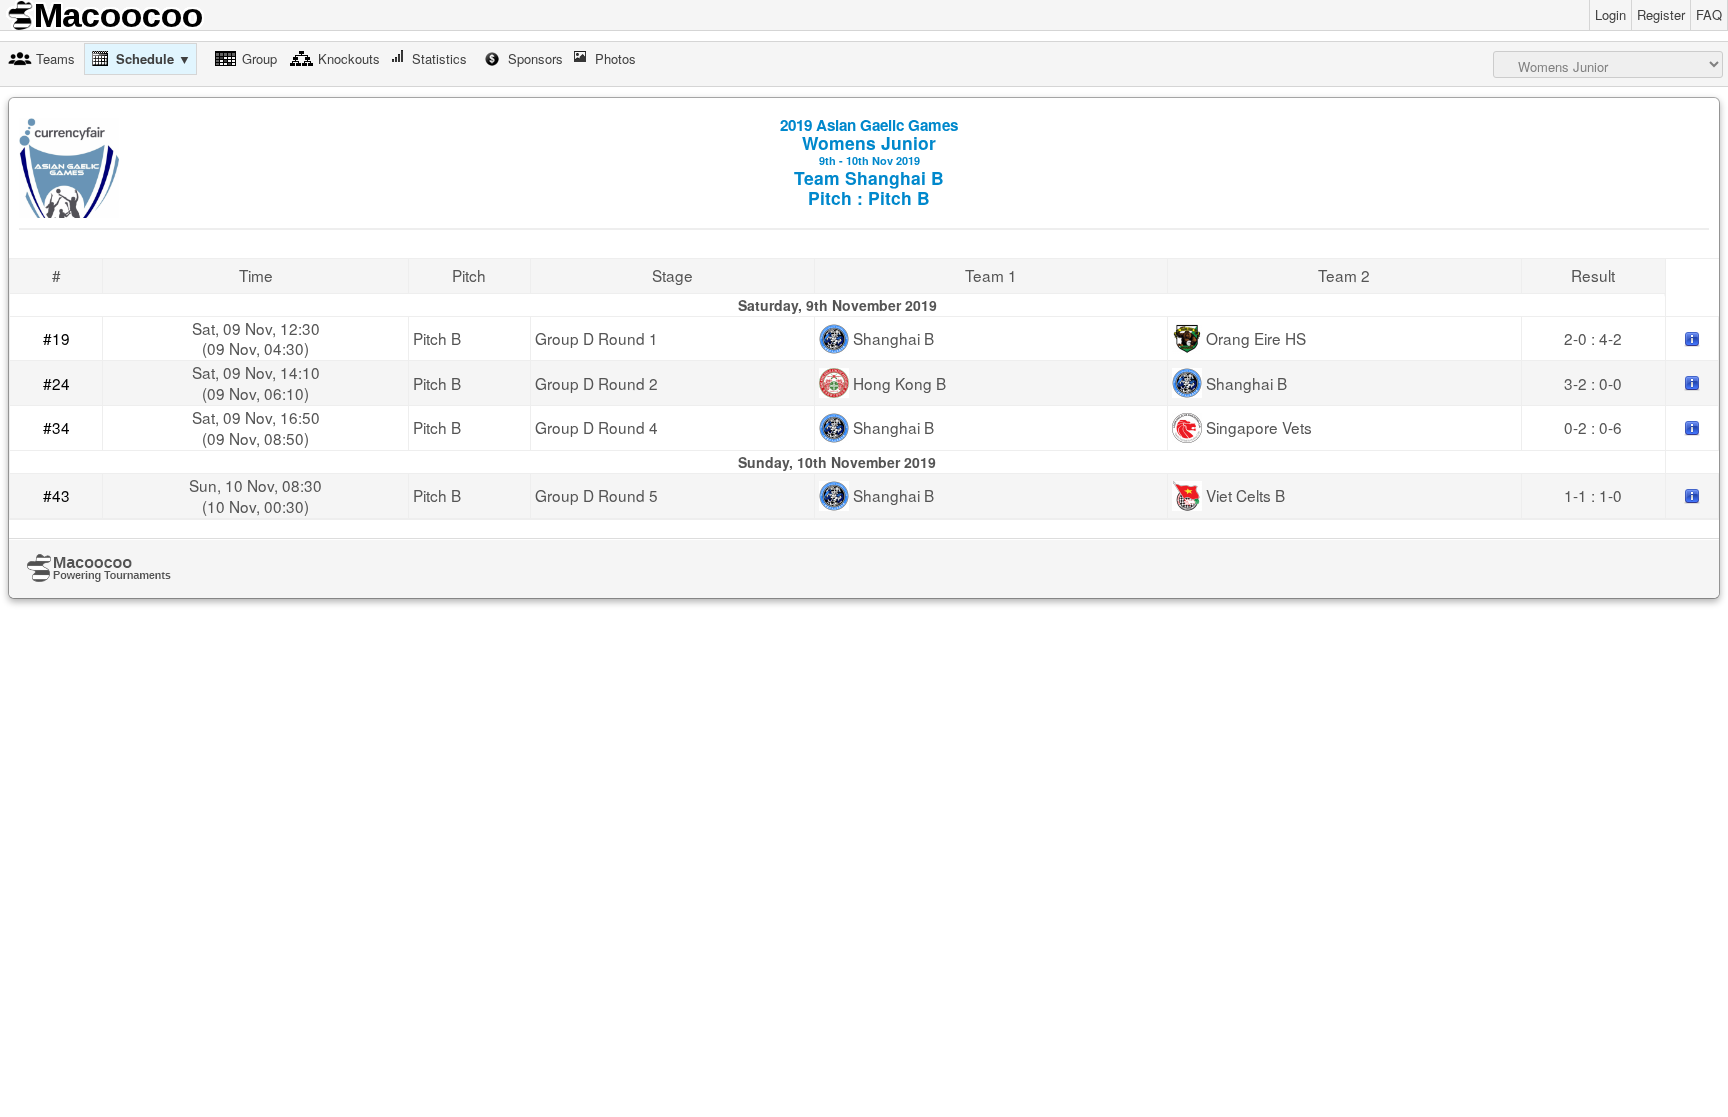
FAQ (1709, 14)
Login (1610, 14)
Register (1661, 14)
